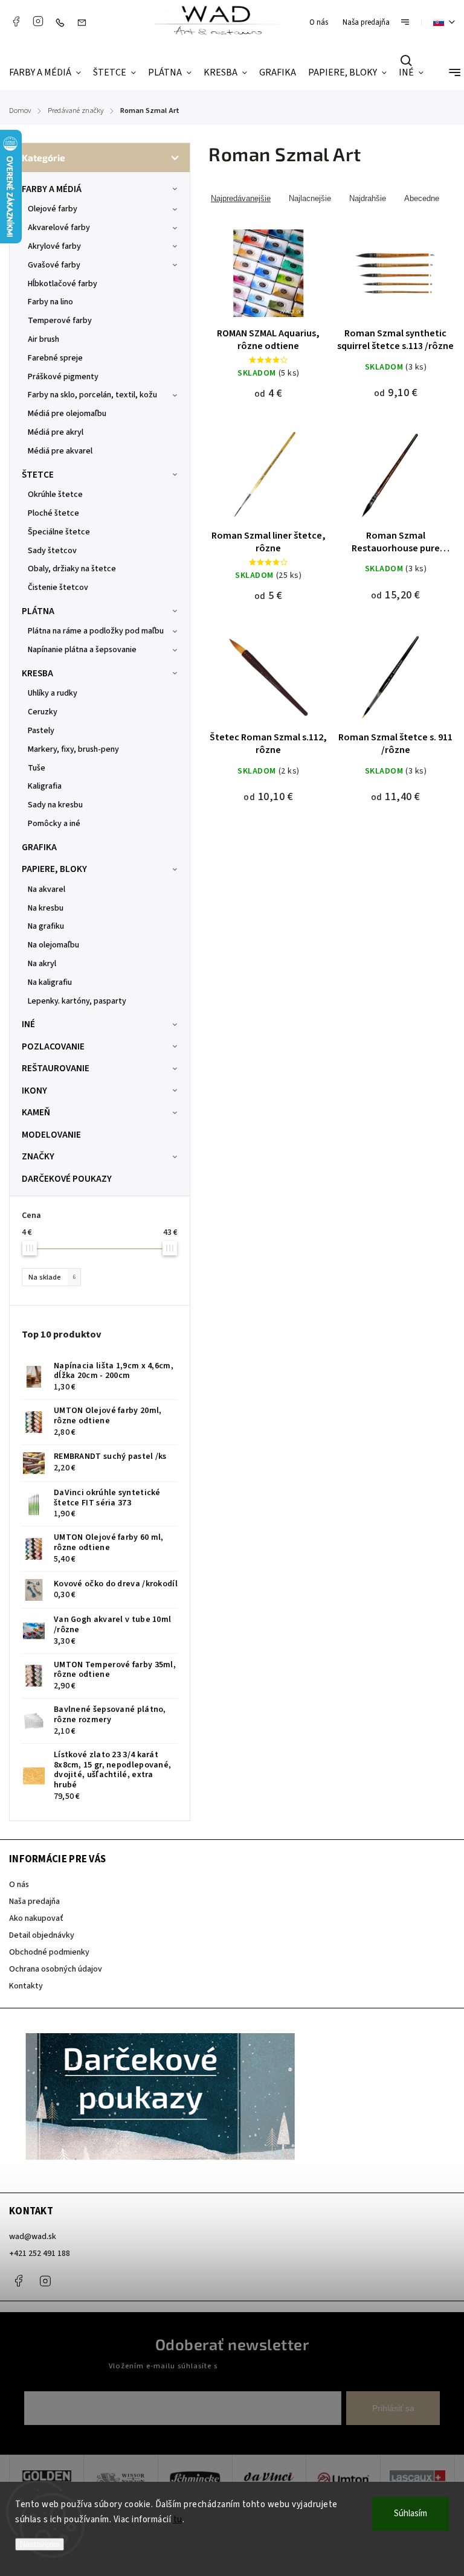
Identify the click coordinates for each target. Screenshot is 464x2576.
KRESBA (37, 673)
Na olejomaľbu (53, 945)
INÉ (28, 1024)
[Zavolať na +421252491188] (63, 22)
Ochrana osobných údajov (56, 1969)
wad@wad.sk (33, 2237)
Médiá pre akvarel (60, 451)
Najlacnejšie (310, 198)
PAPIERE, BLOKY (54, 869)
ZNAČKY (38, 1156)
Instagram (38, 21)
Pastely (41, 731)
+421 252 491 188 (40, 2254)
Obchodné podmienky (49, 1952)
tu (178, 2520)
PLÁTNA (38, 611)
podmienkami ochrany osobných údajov (288, 2366)
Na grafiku (46, 926)
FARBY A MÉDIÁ (52, 189)
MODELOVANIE (51, 1135)
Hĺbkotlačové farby (63, 284)
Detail (269, 281)
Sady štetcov (52, 551)
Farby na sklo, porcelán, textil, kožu (92, 395)
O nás (319, 22)
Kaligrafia (45, 786)
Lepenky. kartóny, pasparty (77, 1001)
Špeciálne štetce (59, 532)
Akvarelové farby (59, 228)
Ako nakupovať (36, 1918)
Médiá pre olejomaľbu (67, 414)
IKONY (34, 1091)
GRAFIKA (39, 847)
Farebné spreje (55, 358)
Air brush (43, 339)
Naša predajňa (366, 22)
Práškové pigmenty (63, 377)
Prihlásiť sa (393, 2408)
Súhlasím (411, 2514)
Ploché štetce (53, 513)
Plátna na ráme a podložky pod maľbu (96, 631)
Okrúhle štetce (55, 495)
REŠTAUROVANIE (56, 1068)
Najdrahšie (368, 198)
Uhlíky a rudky (53, 693)
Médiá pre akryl (56, 432)
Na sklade (52, 1277)
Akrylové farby (54, 246)
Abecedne (422, 198)
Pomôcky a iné (54, 824)
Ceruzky (43, 712)
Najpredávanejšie (241, 198)
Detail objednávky (42, 1935)
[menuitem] (48, 73)
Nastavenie (40, 2544)
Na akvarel (47, 889)
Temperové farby (60, 321)
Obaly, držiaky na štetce (72, 569)
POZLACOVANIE (53, 1046)
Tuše (37, 768)
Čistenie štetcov (58, 588)
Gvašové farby (54, 265)
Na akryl (42, 964)
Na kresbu (46, 908)
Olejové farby (53, 209)
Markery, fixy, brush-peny (73, 749)
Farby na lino (50, 302)
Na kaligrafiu (50, 982)
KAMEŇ (36, 1112)
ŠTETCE (38, 475)
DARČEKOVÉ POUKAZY (67, 1179)
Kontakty (26, 1986)
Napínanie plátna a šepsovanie (82, 650)
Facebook (16, 21)
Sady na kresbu (55, 805)
